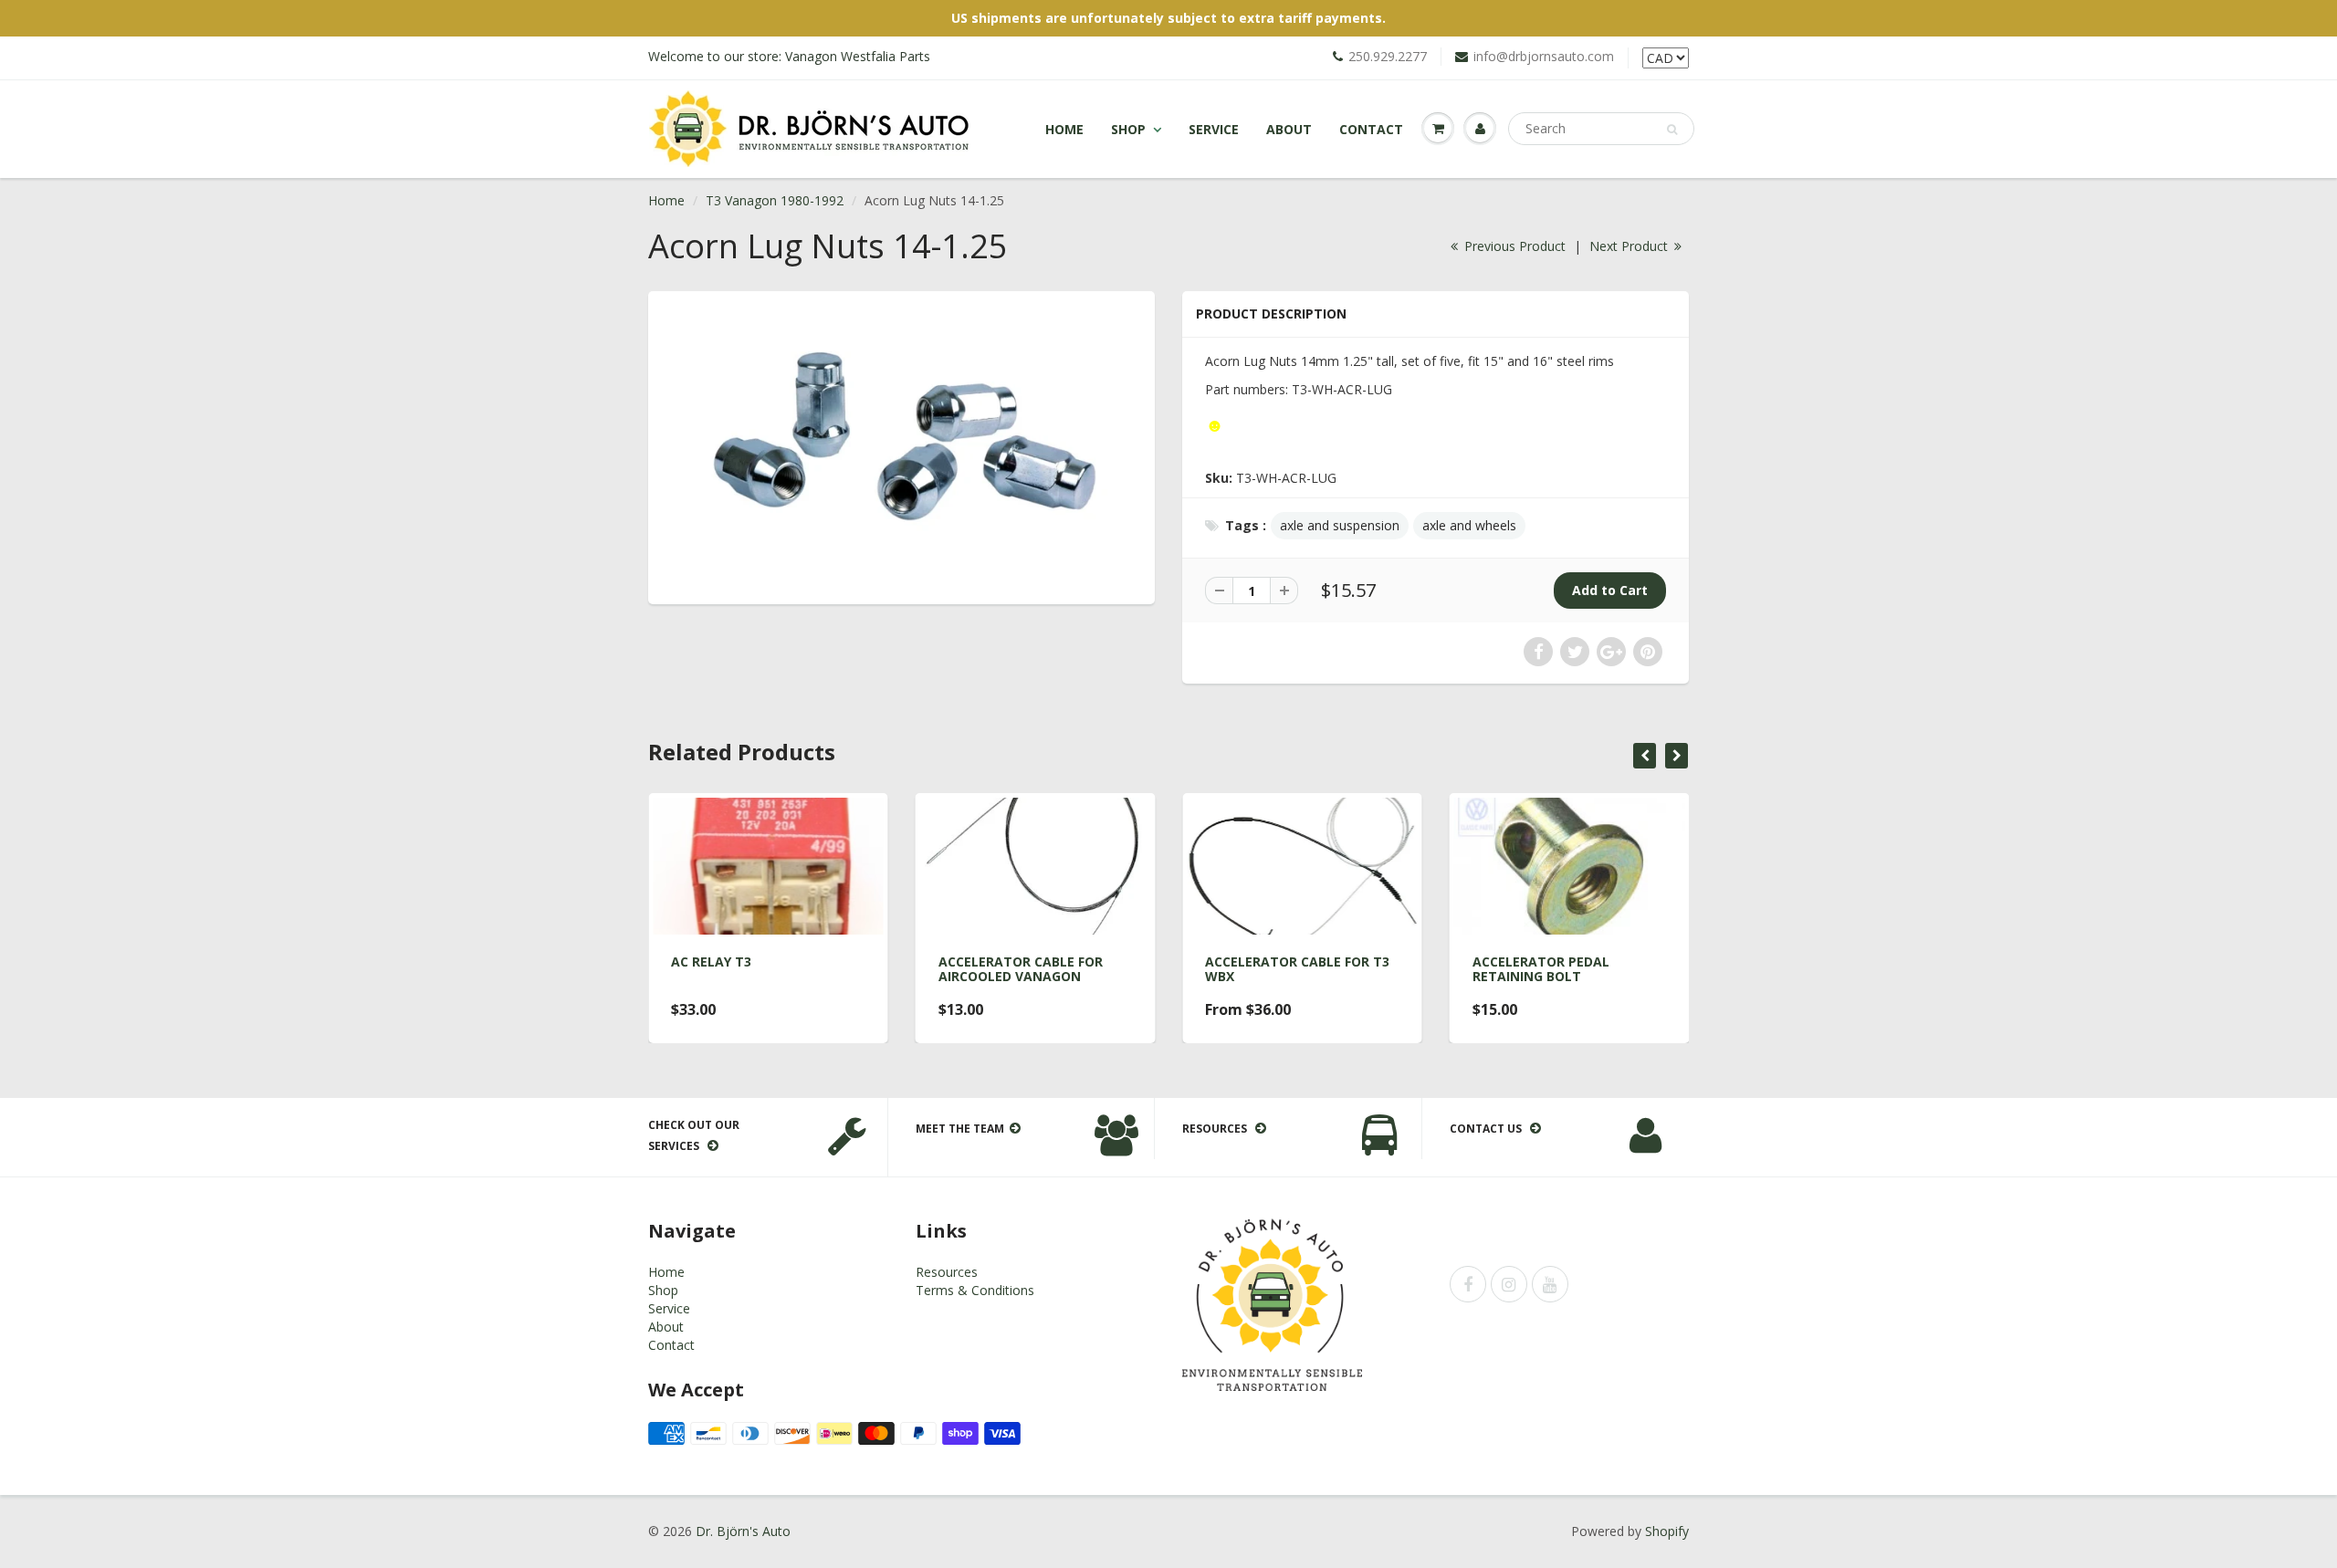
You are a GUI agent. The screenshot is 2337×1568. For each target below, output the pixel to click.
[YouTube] (1550, 1284)
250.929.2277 (1388, 56)
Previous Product (1513, 246)
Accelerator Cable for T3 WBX (1297, 969)
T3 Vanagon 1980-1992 (775, 200)
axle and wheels (1469, 525)
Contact (1371, 129)
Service (1214, 129)
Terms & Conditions (975, 1290)
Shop (1128, 129)
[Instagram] (1509, 1284)
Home (1064, 129)
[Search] (1672, 130)
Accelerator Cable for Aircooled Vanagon (1021, 969)
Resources (947, 1272)
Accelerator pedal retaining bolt (1541, 969)
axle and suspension (1340, 525)
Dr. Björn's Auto (743, 1531)
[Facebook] (1468, 1284)
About (1289, 129)
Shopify (1667, 1531)
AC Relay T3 (711, 962)
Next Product (1630, 246)
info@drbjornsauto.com (1544, 56)
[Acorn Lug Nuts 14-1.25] (901, 445)
